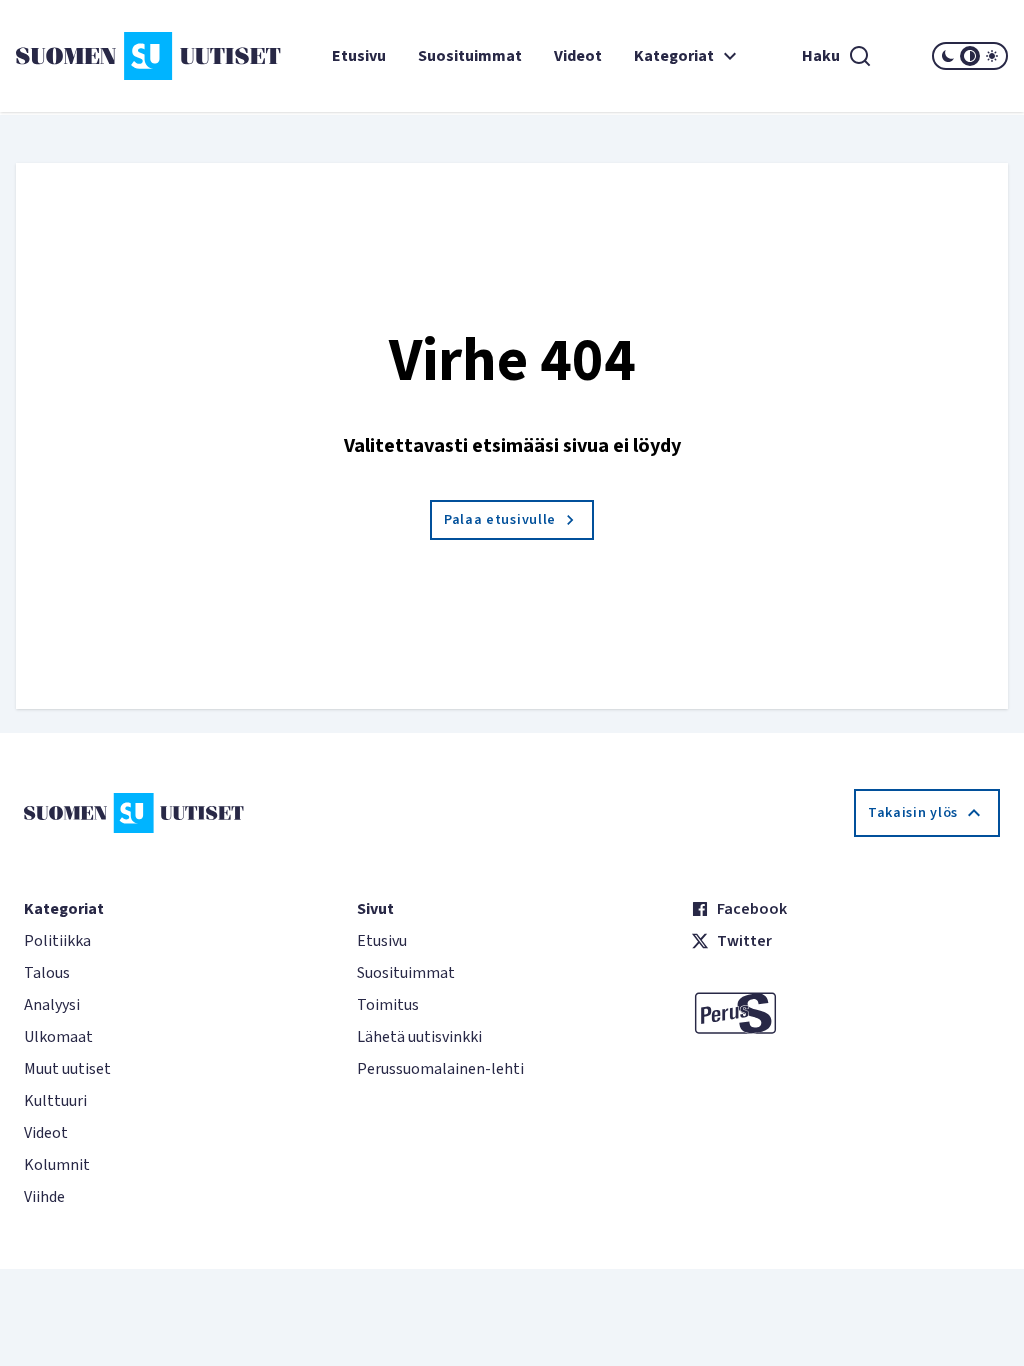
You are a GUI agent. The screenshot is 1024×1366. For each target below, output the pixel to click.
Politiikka (57, 941)
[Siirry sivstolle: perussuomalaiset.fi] (845, 1013)
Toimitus (388, 1005)
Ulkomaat (58, 1037)
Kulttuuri (55, 1101)
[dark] (948, 56)
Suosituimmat (470, 56)
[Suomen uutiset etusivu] (98, 56)
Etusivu (359, 56)
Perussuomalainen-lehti (440, 1069)
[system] (970, 56)
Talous (47, 973)
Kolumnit (57, 1165)
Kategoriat (674, 56)
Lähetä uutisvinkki (419, 1037)
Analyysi (52, 1005)
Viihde (44, 1197)
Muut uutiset (67, 1069)
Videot (578, 56)
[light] (992, 56)
